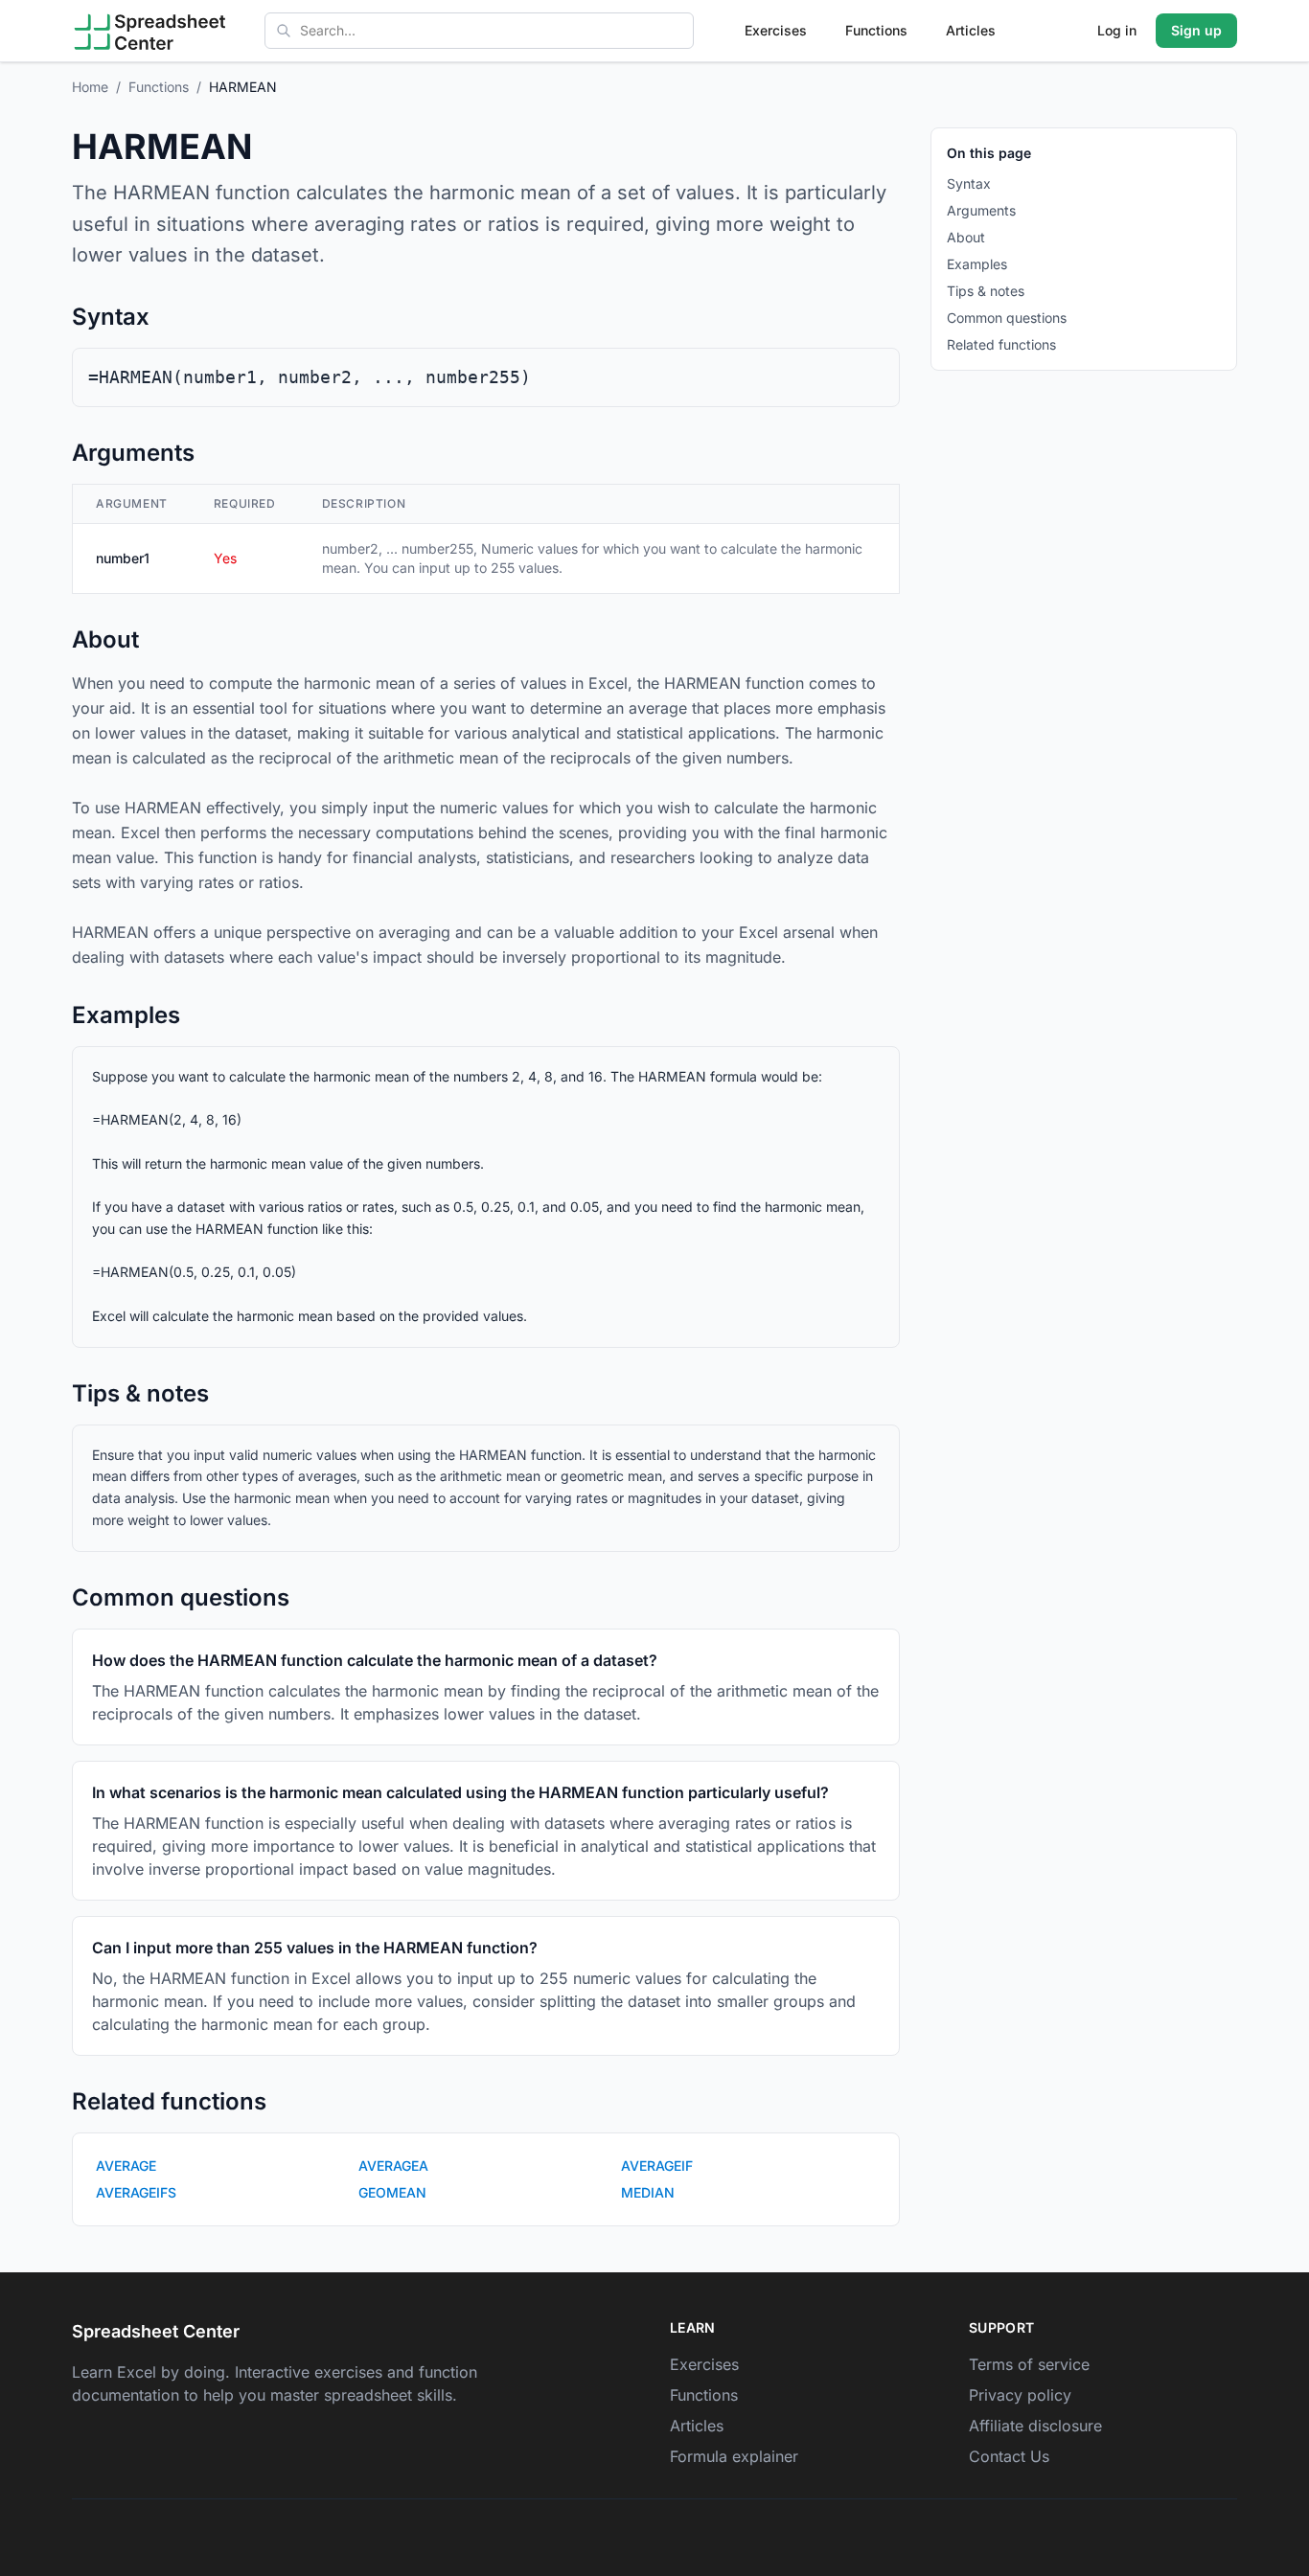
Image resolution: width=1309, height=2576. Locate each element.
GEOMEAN (392, 2192)
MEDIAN (648, 2192)
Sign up (1196, 30)
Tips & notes (986, 291)
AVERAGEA (393, 2166)
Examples (977, 264)
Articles (971, 30)
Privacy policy (1020, 2395)
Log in (1117, 30)
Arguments (981, 210)
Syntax (969, 183)
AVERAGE (126, 2166)
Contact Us (1009, 2456)
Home (90, 87)
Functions (876, 30)
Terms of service (1029, 2364)
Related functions (1001, 344)
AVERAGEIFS (136, 2192)
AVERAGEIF (657, 2166)
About (966, 237)
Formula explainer (734, 2456)
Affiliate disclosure (1035, 2426)
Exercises (776, 30)
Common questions (1007, 318)
